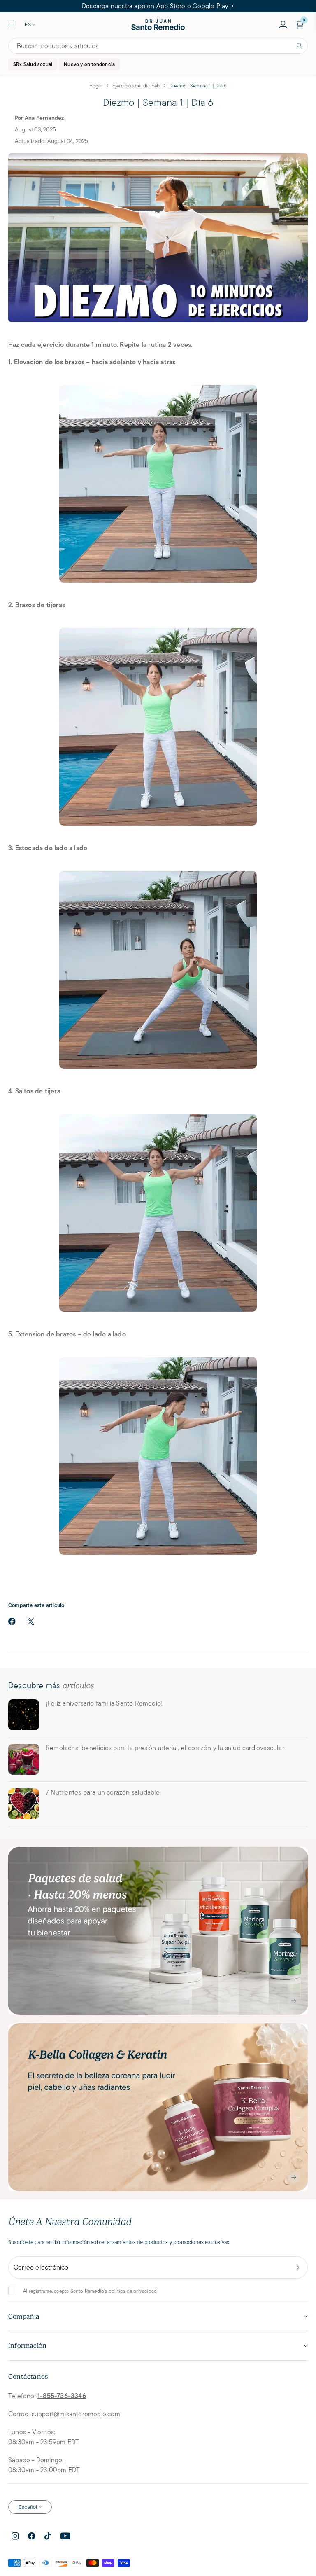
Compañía (24, 2316)
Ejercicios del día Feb (136, 85)
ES (28, 25)
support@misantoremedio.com (76, 2414)
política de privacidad (133, 2291)
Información (27, 2346)
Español (28, 2507)
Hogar (96, 85)
